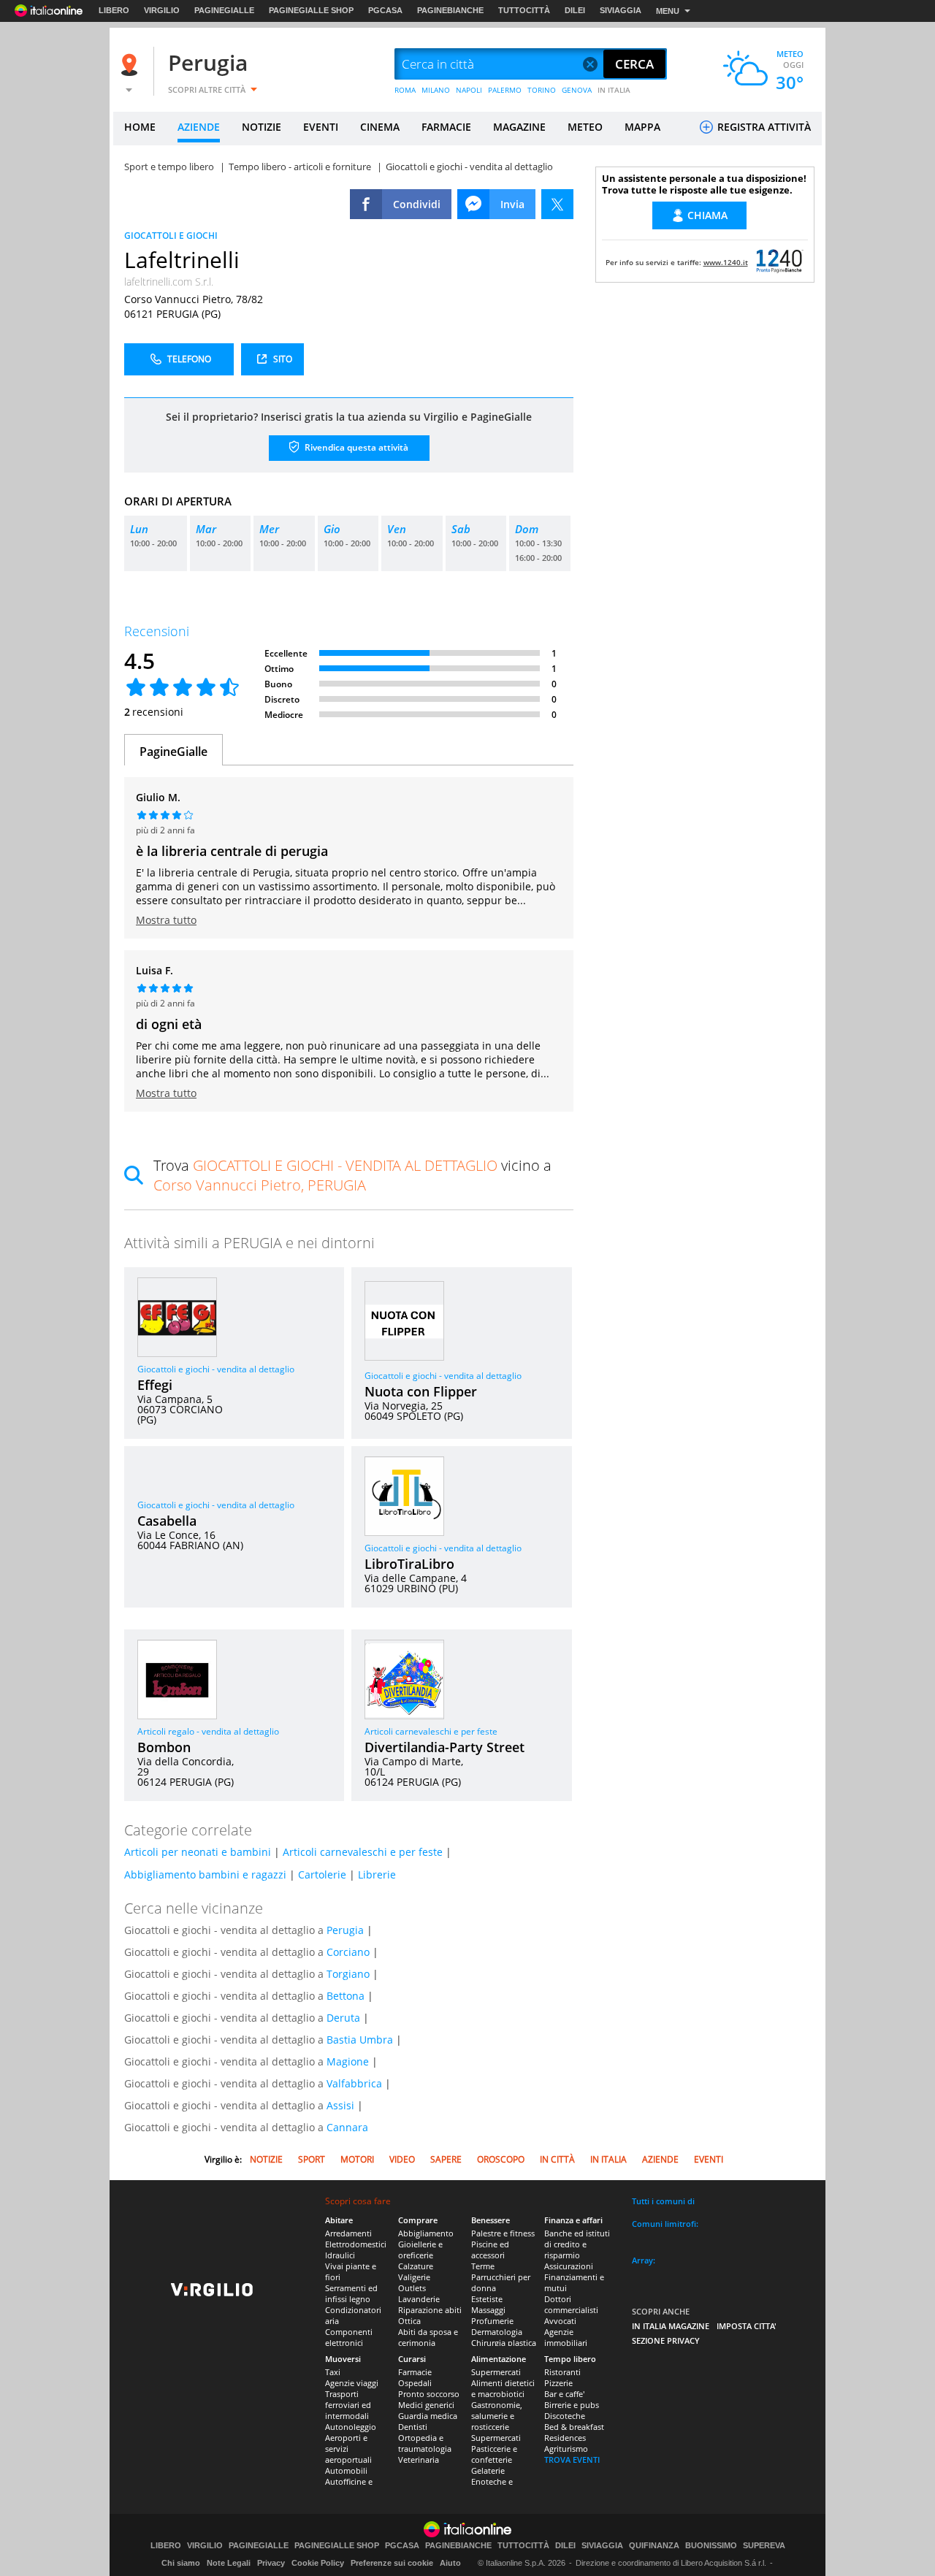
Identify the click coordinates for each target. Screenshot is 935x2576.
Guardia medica (428, 2416)
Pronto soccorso (429, 2394)
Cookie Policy (318, 2563)
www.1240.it (726, 262)
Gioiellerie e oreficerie (420, 2250)
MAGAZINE (519, 127)
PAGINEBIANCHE (450, 10)
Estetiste (487, 2299)
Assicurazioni (569, 2266)
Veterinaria (419, 2460)
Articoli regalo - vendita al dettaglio (208, 1731)
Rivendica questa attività (355, 447)
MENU (668, 11)
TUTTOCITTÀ (524, 10)
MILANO (436, 90)
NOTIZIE (262, 127)
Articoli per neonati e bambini (198, 1852)
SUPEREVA (764, 2546)
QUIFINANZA (654, 2546)
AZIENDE (199, 127)
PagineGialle (173, 752)
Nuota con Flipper (421, 1391)
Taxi (333, 2372)
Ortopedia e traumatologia (425, 2443)
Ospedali (415, 2383)
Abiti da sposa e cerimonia (428, 2337)
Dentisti (413, 2427)
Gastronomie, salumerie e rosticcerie (497, 2416)
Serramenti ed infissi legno (351, 2293)
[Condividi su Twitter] (557, 204)
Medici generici (426, 2405)
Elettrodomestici (356, 2244)
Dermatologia (497, 2332)
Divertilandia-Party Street (444, 1747)
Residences (565, 2438)
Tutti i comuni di (663, 2201)
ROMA (405, 90)
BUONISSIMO (711, 2546)
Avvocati (560, 2321)
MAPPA (642, 127)
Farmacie (415, 2372)
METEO (585, 127)
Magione (348, 2061)
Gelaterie (488, 2470)
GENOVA (577, 90)
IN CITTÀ (557, 2159)
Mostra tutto (166, 920)
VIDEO (402, 2159)
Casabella (167, 1521)
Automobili (346, 2470)
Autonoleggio (351, 2427)
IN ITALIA (614, 90)
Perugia (208, 62)
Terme (483, 2266)
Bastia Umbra (360, 2040)
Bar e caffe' (564, 2394)
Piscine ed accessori (490, 2250)
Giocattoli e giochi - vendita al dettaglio (216, 1369)
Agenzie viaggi (352, 2383)
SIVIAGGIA (621, 10)
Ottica (409, 2321)
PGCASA (385, 10)
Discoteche (565, 2416)
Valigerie (414, 2277)
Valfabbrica (354, 2083)
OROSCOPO (501, 2159)
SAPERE (446, 2159)
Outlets (412, 2288)
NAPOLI (469, 90)
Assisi (340, 2105)
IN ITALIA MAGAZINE (671, 2326)
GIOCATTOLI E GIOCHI (171, 236)
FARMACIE (446, 127)
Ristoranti (562, 2372)
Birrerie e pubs (572, 2405)
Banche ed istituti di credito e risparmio (577, 2244)
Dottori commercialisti (571, 2304)
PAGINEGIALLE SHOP (311, 10)
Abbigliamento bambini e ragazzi (205, 1874)
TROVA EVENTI (572, 2460)
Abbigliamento (426, 2233)
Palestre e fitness (503, 2233)
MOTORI (357, 2159)
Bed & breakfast (574, 2427)
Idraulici (340, 2255)
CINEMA (380, 127)
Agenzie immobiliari (566, 2337)
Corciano (348, 1952)
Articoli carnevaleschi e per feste (431, 1731)
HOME (140, 127)
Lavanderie (419, 2299)
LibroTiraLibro (409, 1564)
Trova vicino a (352, 1175)
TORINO (542, 90)
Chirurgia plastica (504, 2343)
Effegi (155, 1385)
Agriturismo (566, 2449)
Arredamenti (348, 2233)
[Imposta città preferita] (131, 65)
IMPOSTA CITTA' (747, 2326)
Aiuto (450, 2563)
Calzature (416, 2266)
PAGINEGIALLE (224, 10)
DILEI (575, 10)
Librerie (377, 1874)
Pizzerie (558, 2383)
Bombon (164, 1747)
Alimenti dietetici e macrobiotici (503, 2388)
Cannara (347, 2127)
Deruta (343, 2018)
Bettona (346, 1996)
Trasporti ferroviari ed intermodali (348, 2405)
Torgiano (348, 1974)
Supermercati (496, 2372)
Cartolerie (322, 1874)
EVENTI (321, 127)
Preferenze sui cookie (392, 2563)
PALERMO (505, 90)
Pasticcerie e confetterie (494, 2454)
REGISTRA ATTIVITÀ (763, 127)
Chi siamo (181, 2563)
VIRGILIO (162, 10)
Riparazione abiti (430, 2310)
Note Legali (229, 2563)
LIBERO (114, 10)
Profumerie (492, 2321)
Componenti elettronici (349, 2337)
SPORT (312, 2159)
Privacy (271, 2563)
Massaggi (488, 2310)
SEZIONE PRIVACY (666, 2340)
